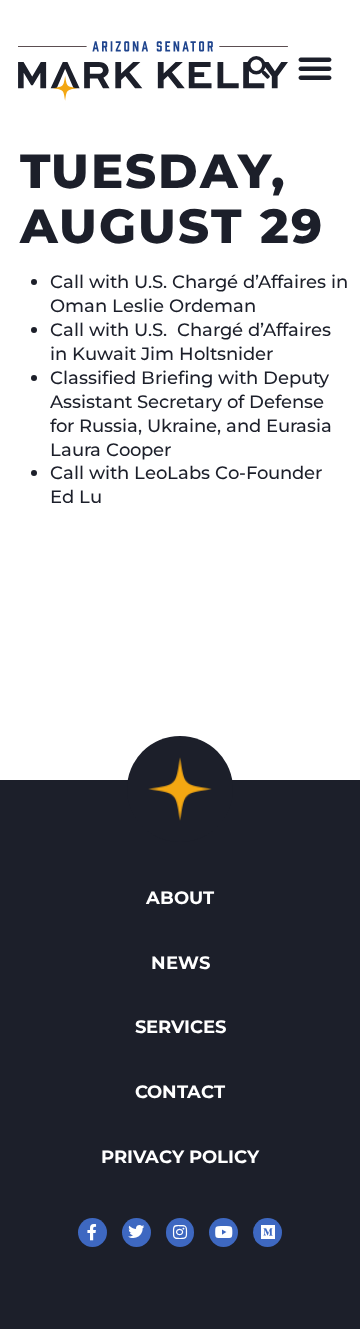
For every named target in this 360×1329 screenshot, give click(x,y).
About (180, 897)
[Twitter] (136, 1232)
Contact (180, 1091)
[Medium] (267, 1232)
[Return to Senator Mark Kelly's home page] (153, 94)
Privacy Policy (180, 1156)
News (180, 962)
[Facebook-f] (92, 1232)
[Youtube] (223, 1232)
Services (180, 1026)
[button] (259, 68)
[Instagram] (180, 1232)
